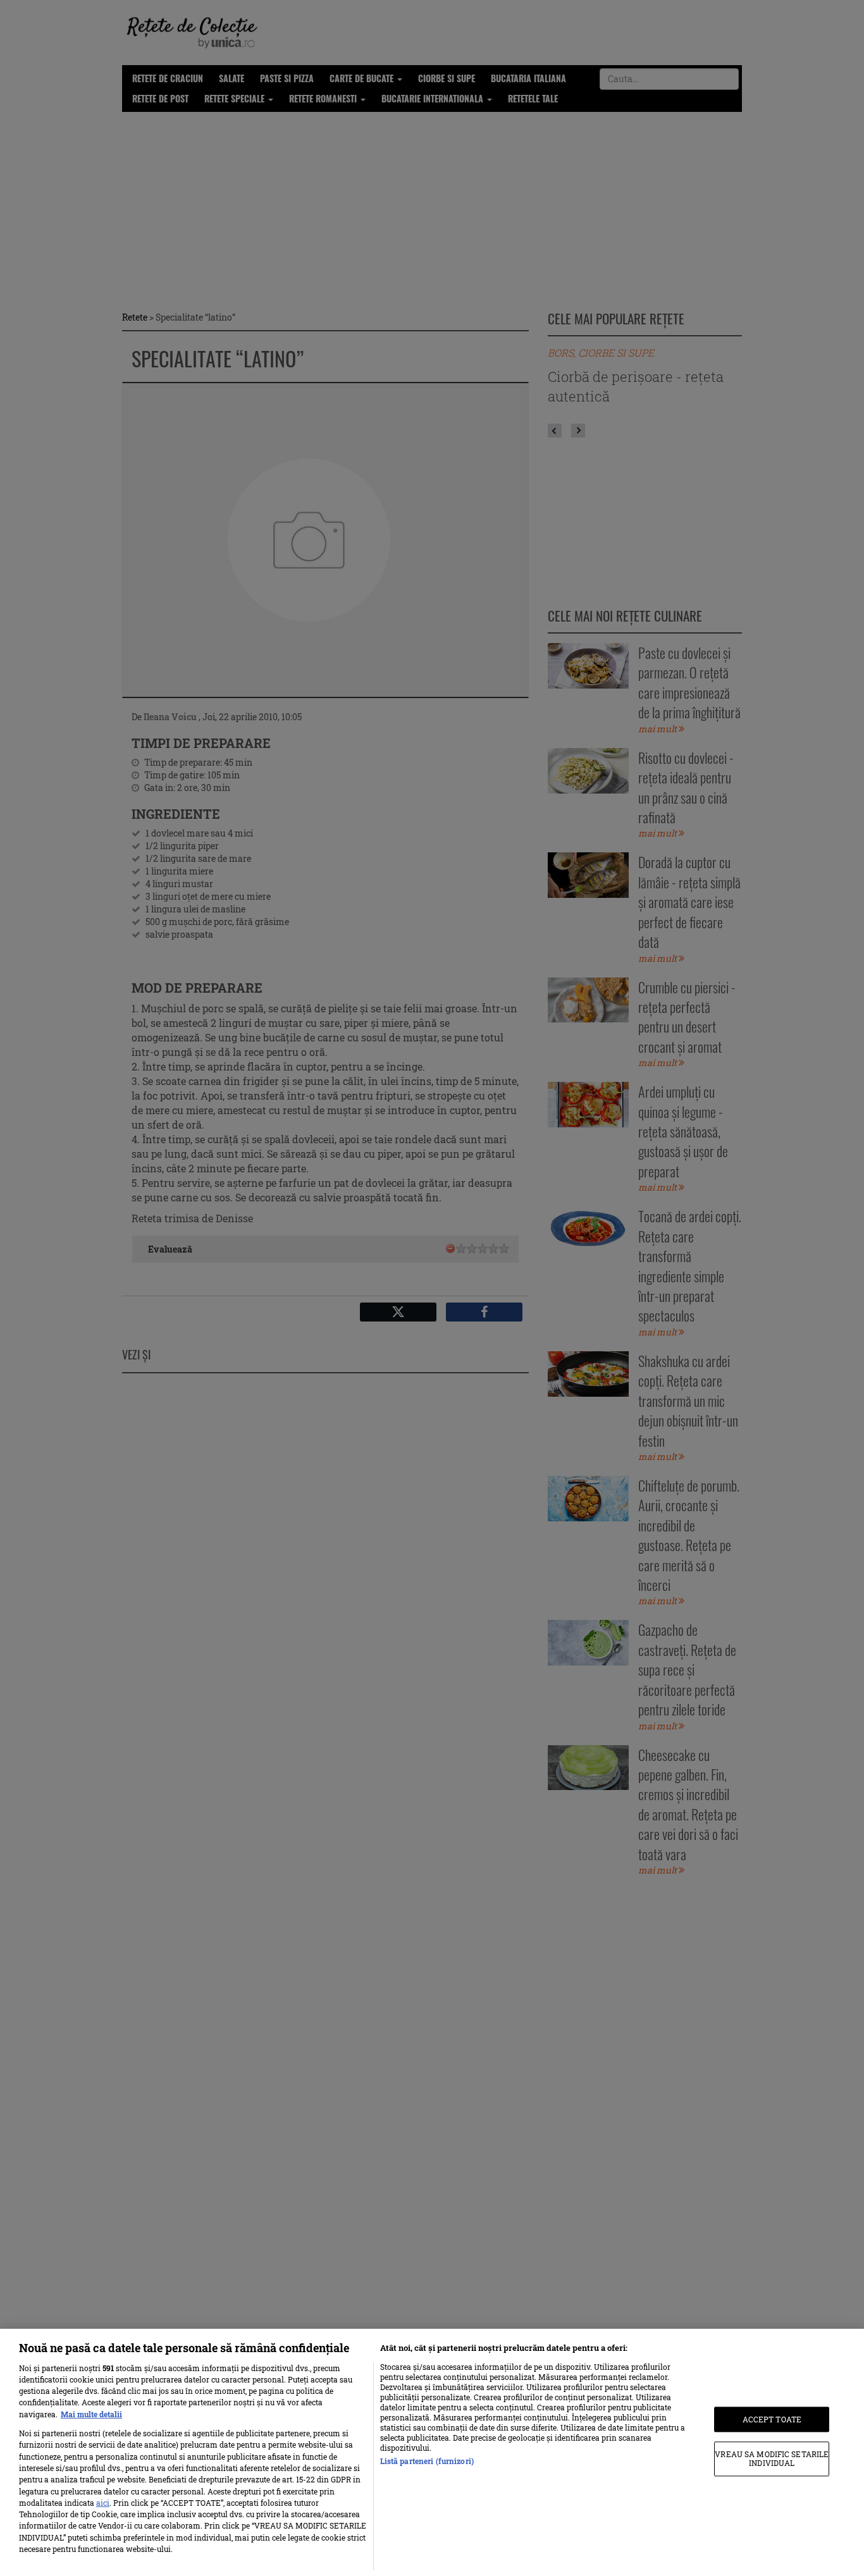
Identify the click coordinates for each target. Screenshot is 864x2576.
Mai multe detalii (91, 2414)
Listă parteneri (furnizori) (427, 2461)
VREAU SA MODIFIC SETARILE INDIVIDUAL (772, 2459)
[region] (432, 2452)
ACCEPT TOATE (772, 2419)
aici (103, 2503)
